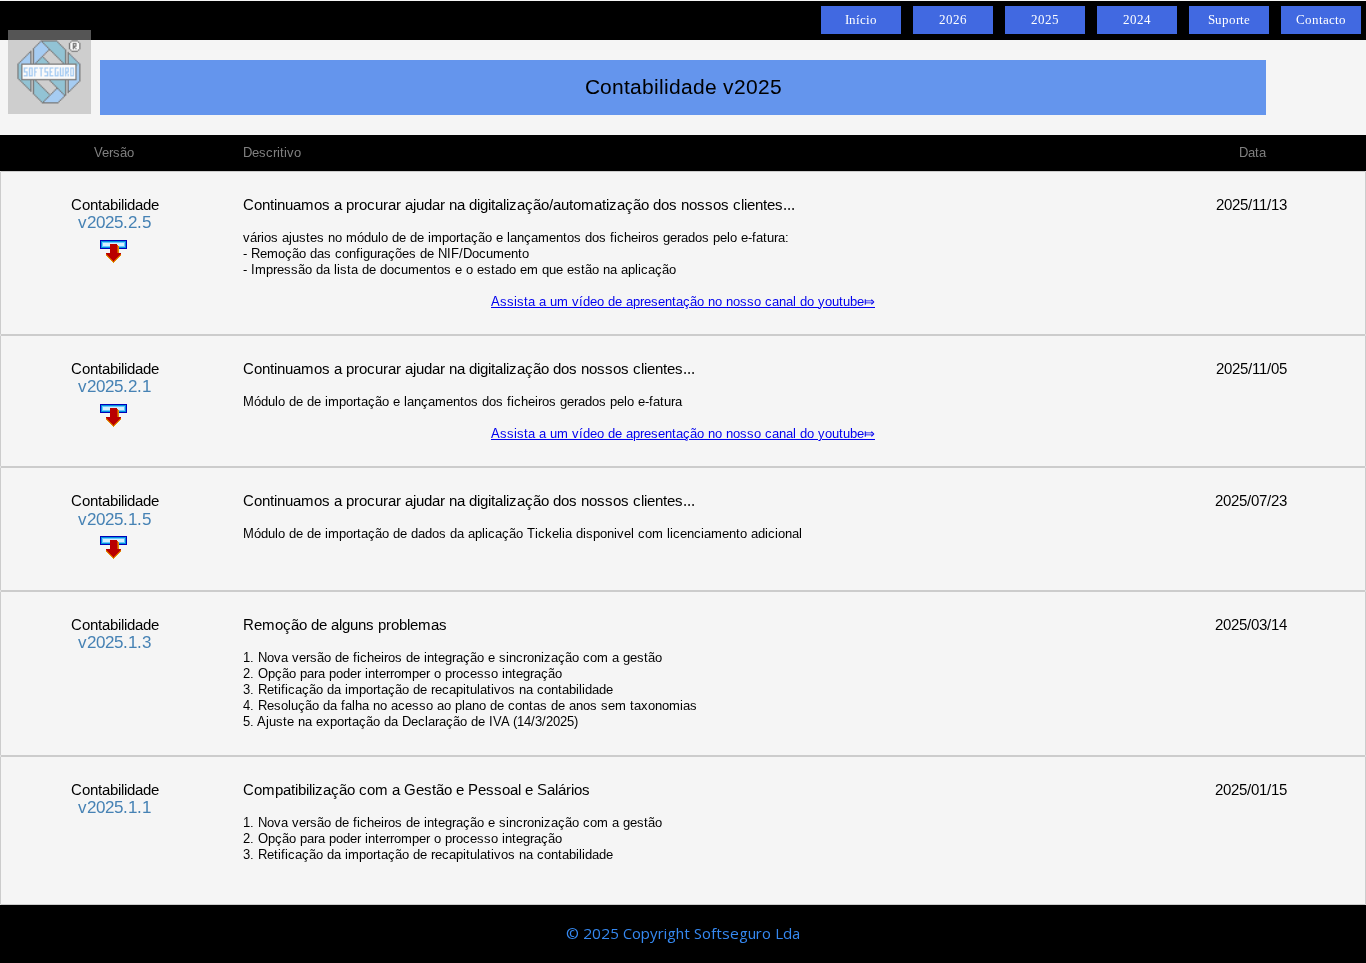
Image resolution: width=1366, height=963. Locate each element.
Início (861, 19)
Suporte (1229, 19)
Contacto (1321, 19)
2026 (953, 19)
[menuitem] (858, 20)
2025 (1045, 19)
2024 (1137, 19)
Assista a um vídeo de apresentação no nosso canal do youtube (677, 301)
